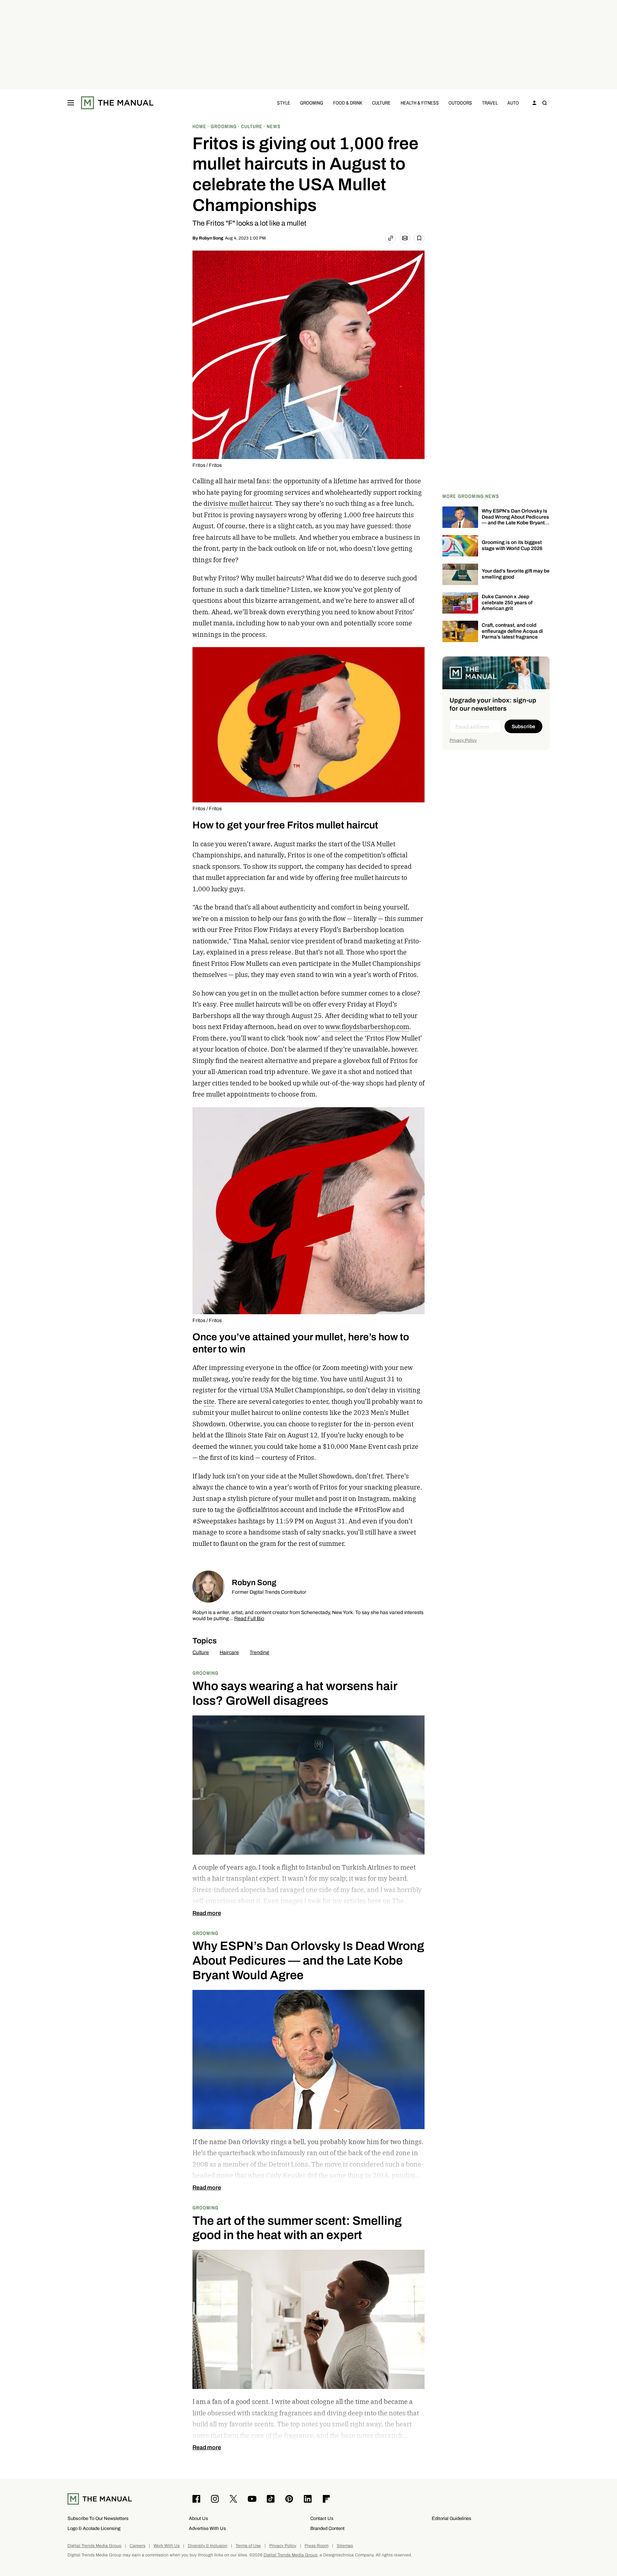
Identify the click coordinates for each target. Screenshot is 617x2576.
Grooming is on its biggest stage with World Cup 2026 (512, 545)
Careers (137, 2546)
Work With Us (167, 2546)
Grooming (312, 103)
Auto (513, 103)
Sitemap (345, 2546)
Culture (381, 103)
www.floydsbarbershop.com (367, 1027)
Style (284, 103)
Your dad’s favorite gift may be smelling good (516, 574)
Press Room (317, 2546)
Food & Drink (348, 103)
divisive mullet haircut (238, 503)
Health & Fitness (420, 103)
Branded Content (327, 2528)
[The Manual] (117, 103)
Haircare (229, 1652)
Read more (207, 1913)
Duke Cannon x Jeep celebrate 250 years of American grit (507, 603)
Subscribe (523, 727)
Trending (259, 1652)
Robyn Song (211, 238)
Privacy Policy (463, 740)
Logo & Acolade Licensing (94, 2528)
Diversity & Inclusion (208, 2546)
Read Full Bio (249, 1619)
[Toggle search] (545, 103)
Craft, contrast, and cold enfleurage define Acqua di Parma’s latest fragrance (512, 631)
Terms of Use (248, 2546)
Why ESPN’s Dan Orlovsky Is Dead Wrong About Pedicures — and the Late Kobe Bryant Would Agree (515, 520)
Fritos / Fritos (207, 465)
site (209, 1402)
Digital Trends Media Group (94, 2546)
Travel (490, 103)
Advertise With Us (207, 2528)
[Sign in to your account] (535, 103)
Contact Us (322, 2518)
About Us (199, 2518)
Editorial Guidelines (452, 2518)
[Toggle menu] (71, 103)
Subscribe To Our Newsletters (98, 2518)
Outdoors (460, 103)
